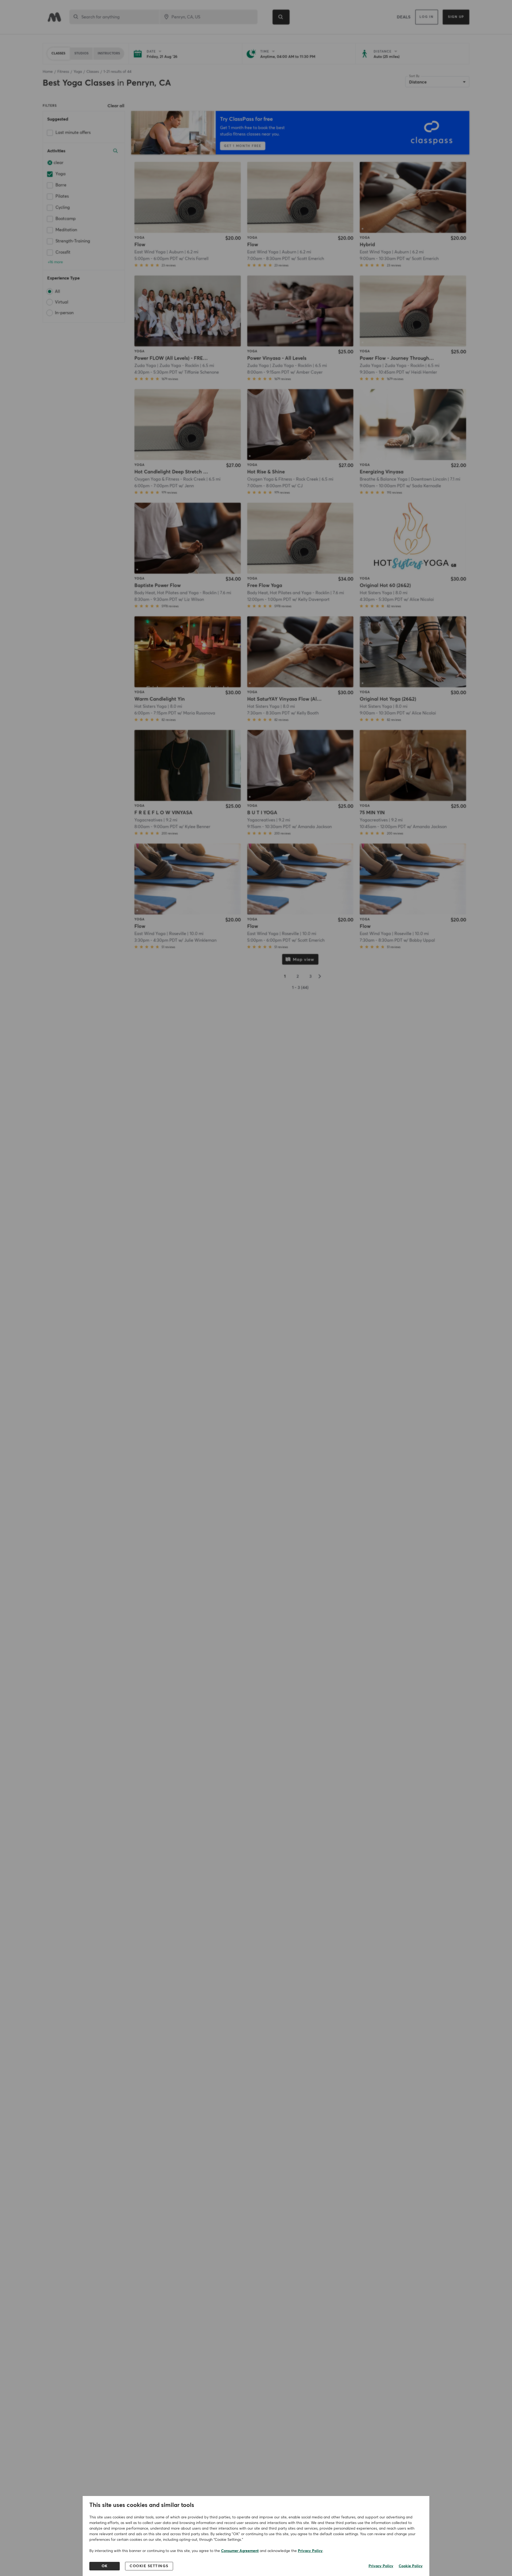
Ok (105, 2566)
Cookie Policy (411, 2566)
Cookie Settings (149, 2566)
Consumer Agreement (240, 2551)
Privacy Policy (310, 2551)
